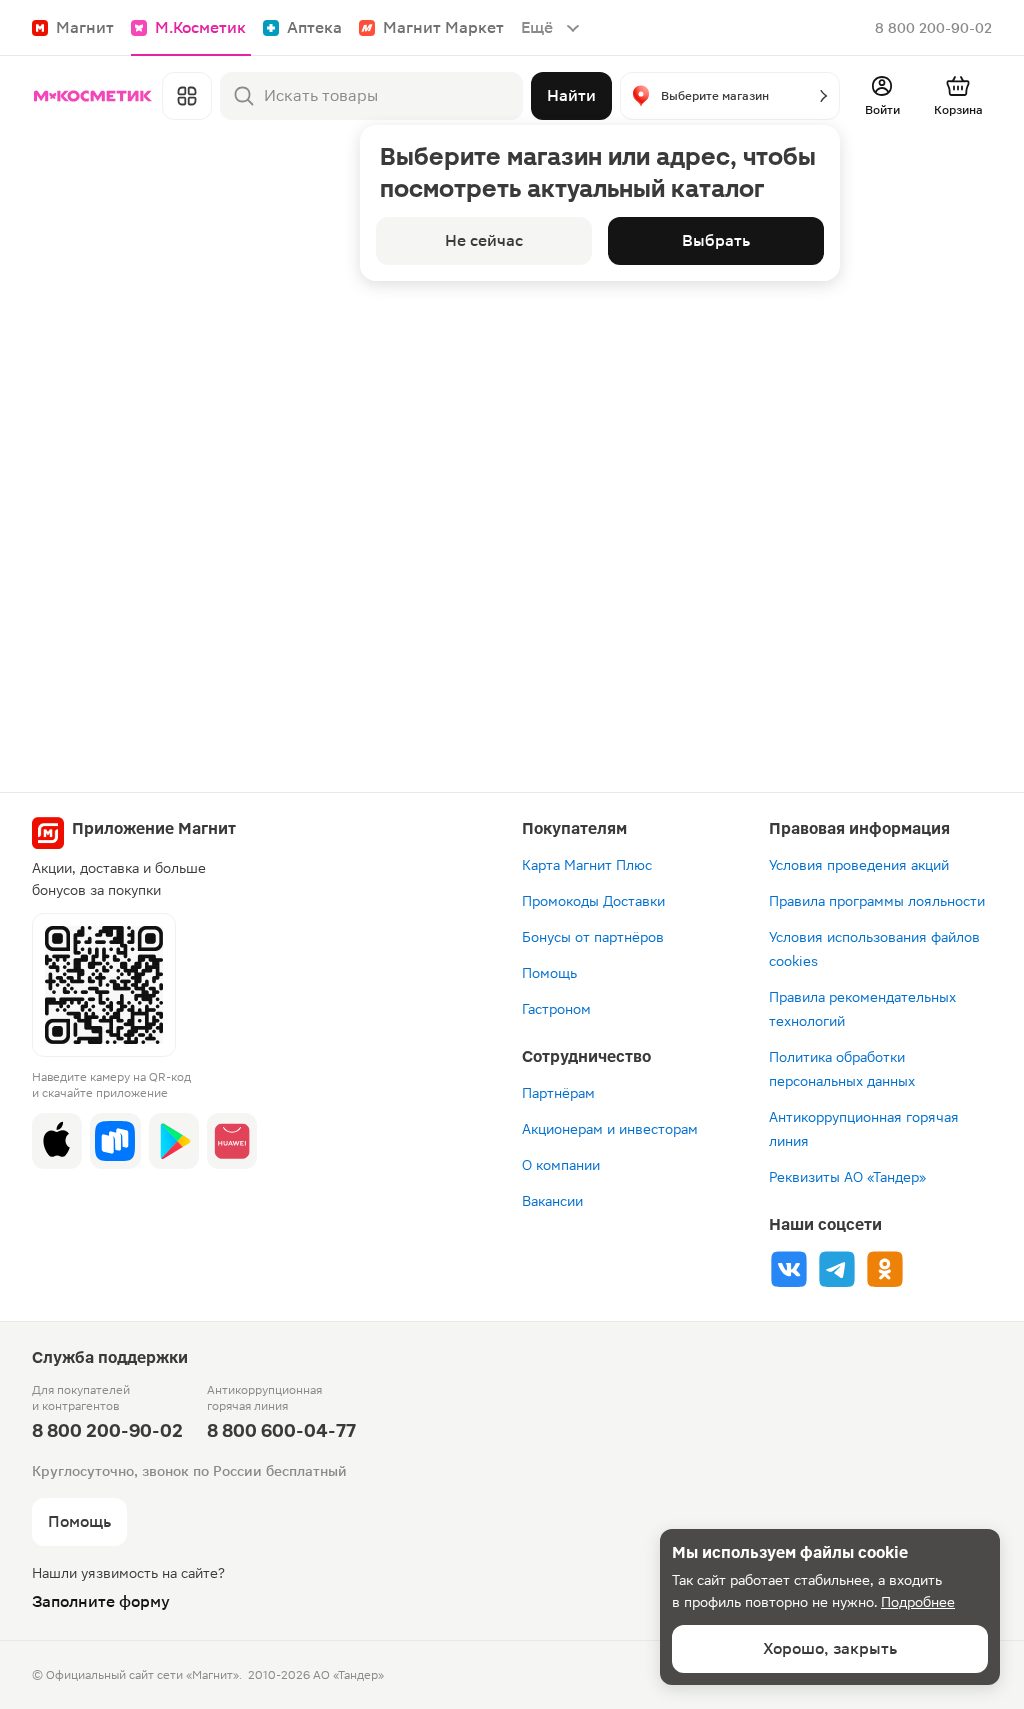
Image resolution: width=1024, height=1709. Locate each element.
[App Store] (57, 1141)
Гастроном (556, 1009)
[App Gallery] (232, 1141)
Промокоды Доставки (593, 901)
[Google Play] (174, 1141)
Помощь (549, 973)
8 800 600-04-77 (281, 1430)
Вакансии (552, 1201)
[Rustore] (115, 1141)
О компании (561, 1165)
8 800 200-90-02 (933, 28)
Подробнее (918, 1602)
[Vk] (789, 1269)
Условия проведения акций (859, 865)
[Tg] (837, 1269)
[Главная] (93, 96)
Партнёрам (558, 1093)
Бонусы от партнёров (593, 937)
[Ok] (885, 1269)
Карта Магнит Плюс (587, 865)
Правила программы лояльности (877, 901)
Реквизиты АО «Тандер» (847, 1177)
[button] (730, 96)
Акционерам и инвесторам (610, 1129)
